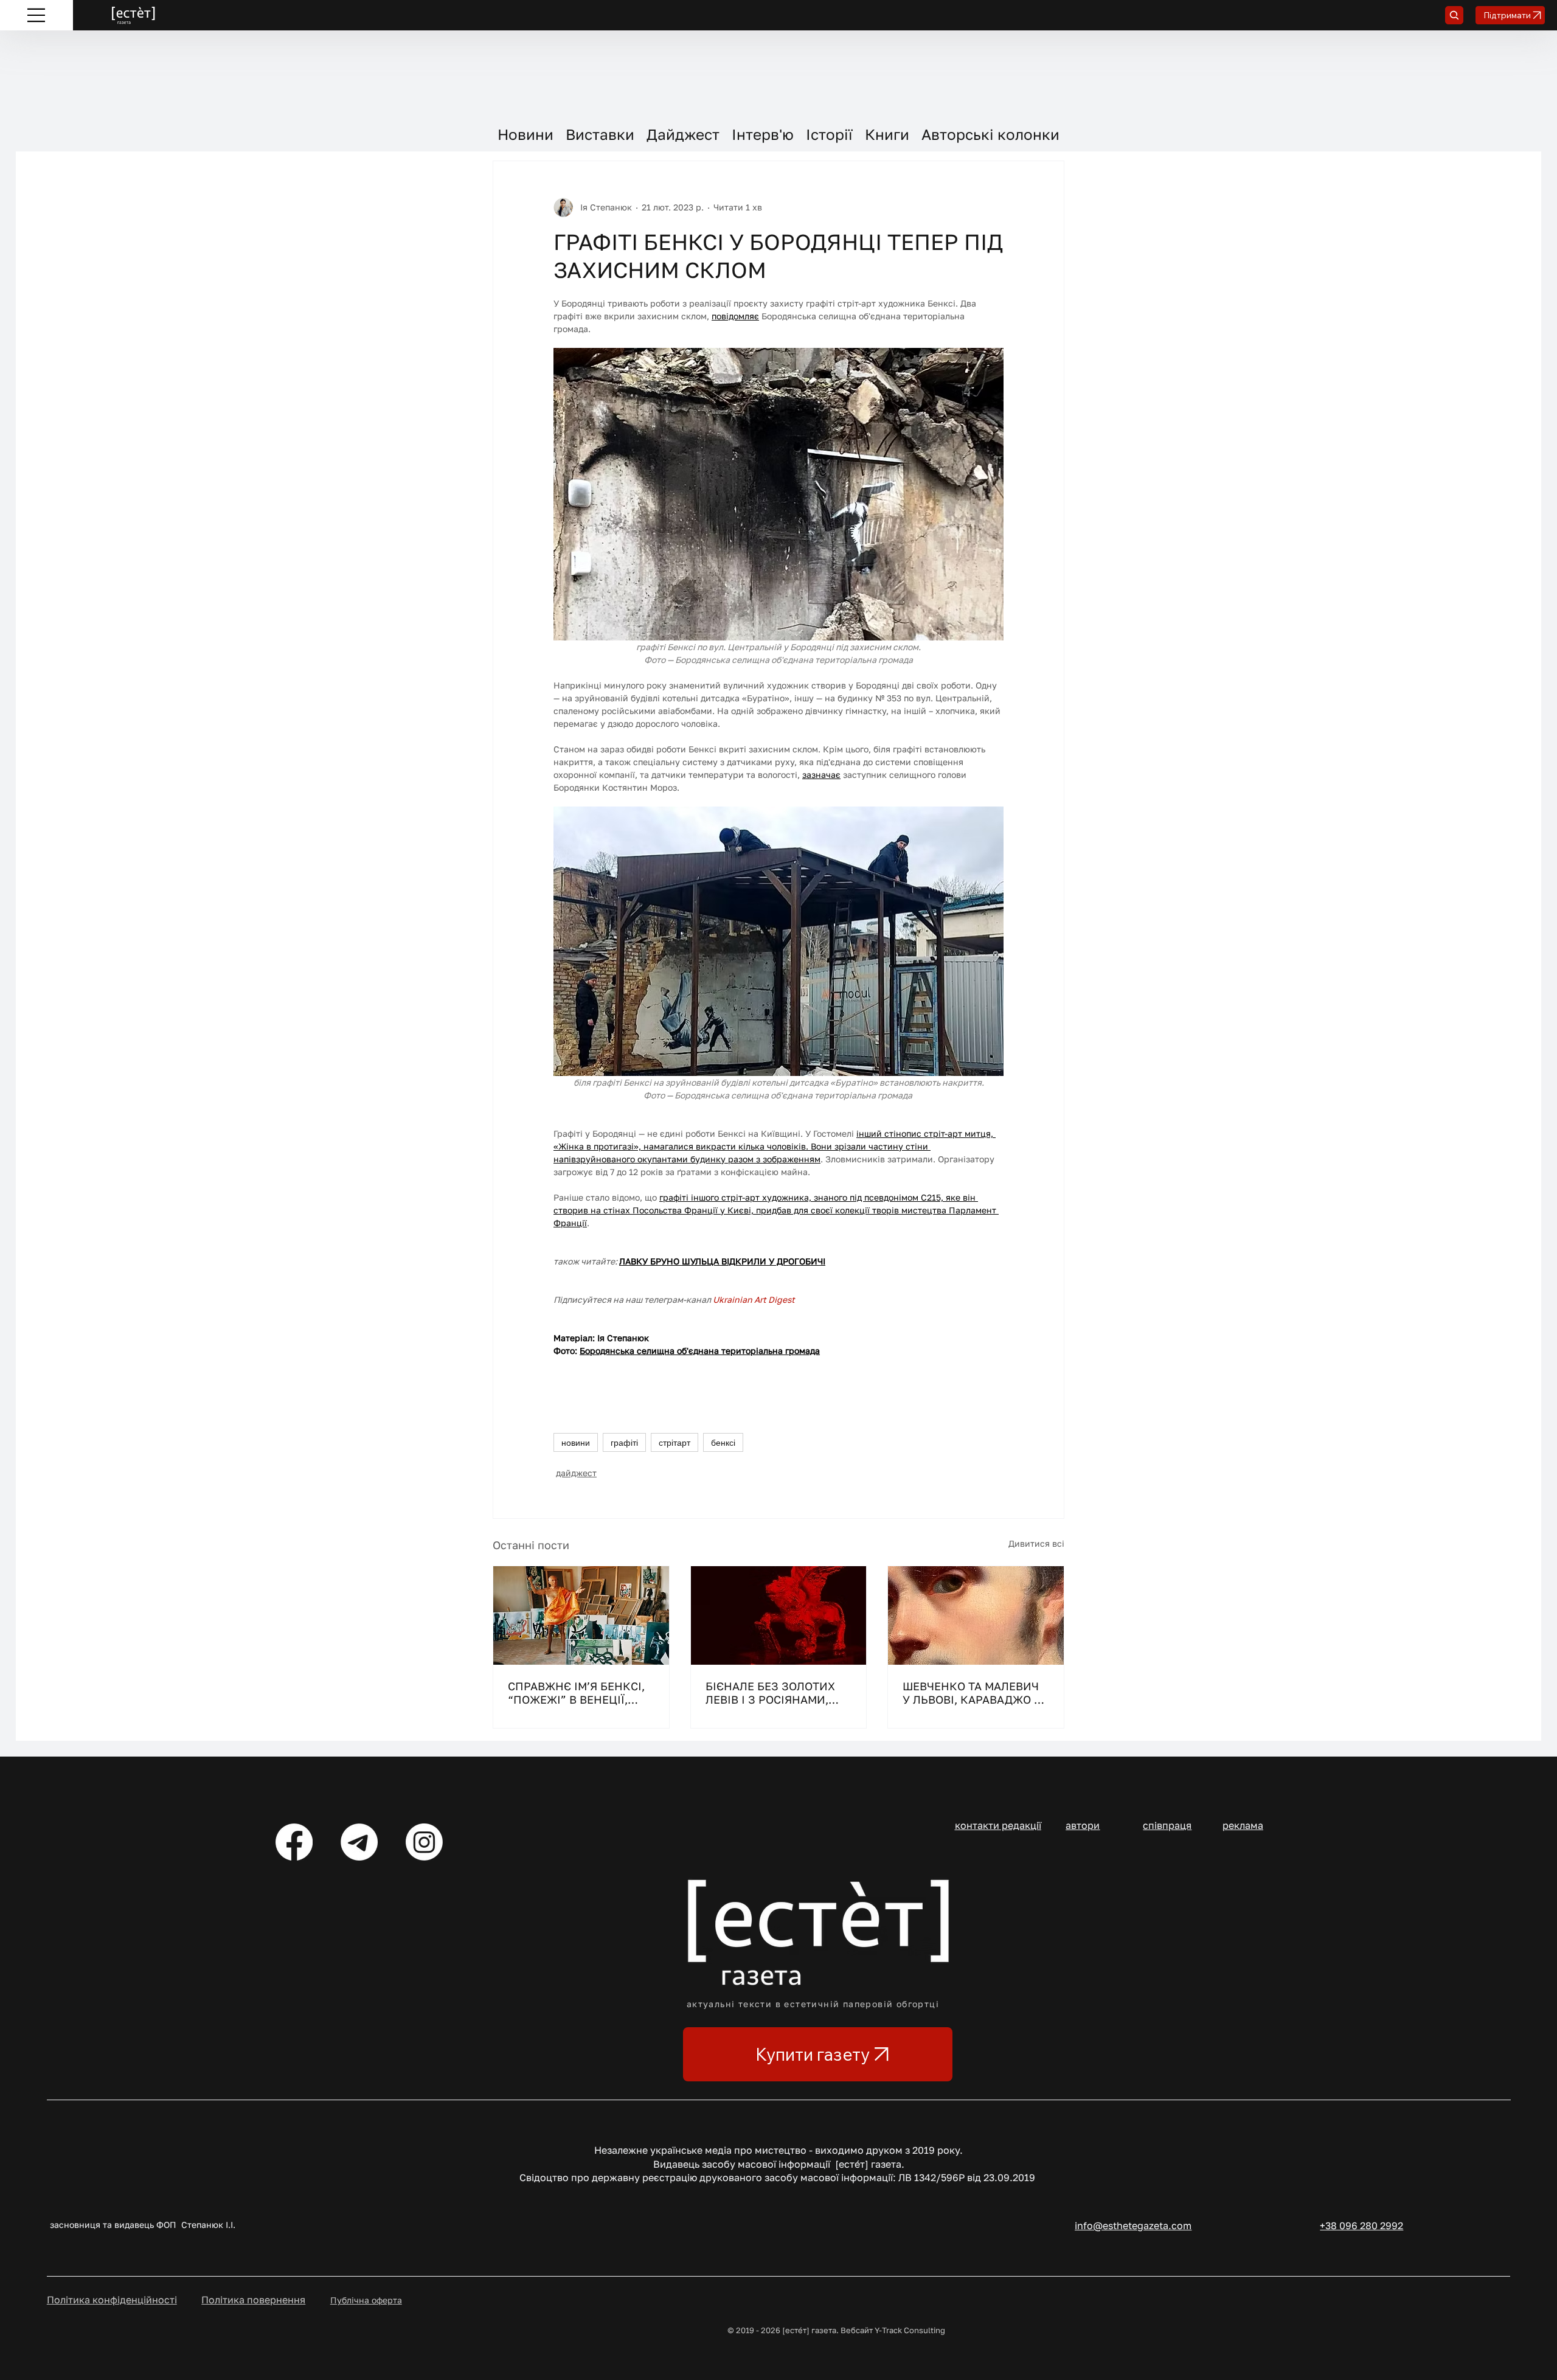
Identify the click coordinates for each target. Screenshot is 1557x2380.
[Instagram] (424, 1842)
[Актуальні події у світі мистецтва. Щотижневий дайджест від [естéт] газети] (581, 1615)
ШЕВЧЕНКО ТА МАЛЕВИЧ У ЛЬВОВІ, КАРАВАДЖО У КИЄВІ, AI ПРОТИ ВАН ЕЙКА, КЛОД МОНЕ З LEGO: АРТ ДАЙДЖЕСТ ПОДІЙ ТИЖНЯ (972, 1693)
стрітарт (674, 1442)
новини (576, 1442)
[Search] (1454, 15)
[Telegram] (359, 1842)
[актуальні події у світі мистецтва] (976, 1615)
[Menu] (36, 15)
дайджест (576, 1473)
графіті (624, 1442)
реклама (1243, 1825)
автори (1083, 1825)
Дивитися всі (1036, 1543)
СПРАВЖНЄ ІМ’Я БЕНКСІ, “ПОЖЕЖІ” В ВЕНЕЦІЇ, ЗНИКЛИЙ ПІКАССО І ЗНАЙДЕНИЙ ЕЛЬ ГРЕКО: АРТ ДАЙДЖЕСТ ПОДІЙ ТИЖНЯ (577, 1693)
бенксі (723, 1442)
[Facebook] (294, 1842)
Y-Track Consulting (910, 2330)
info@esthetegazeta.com (1133, 2226)
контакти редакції (998, 1825)
